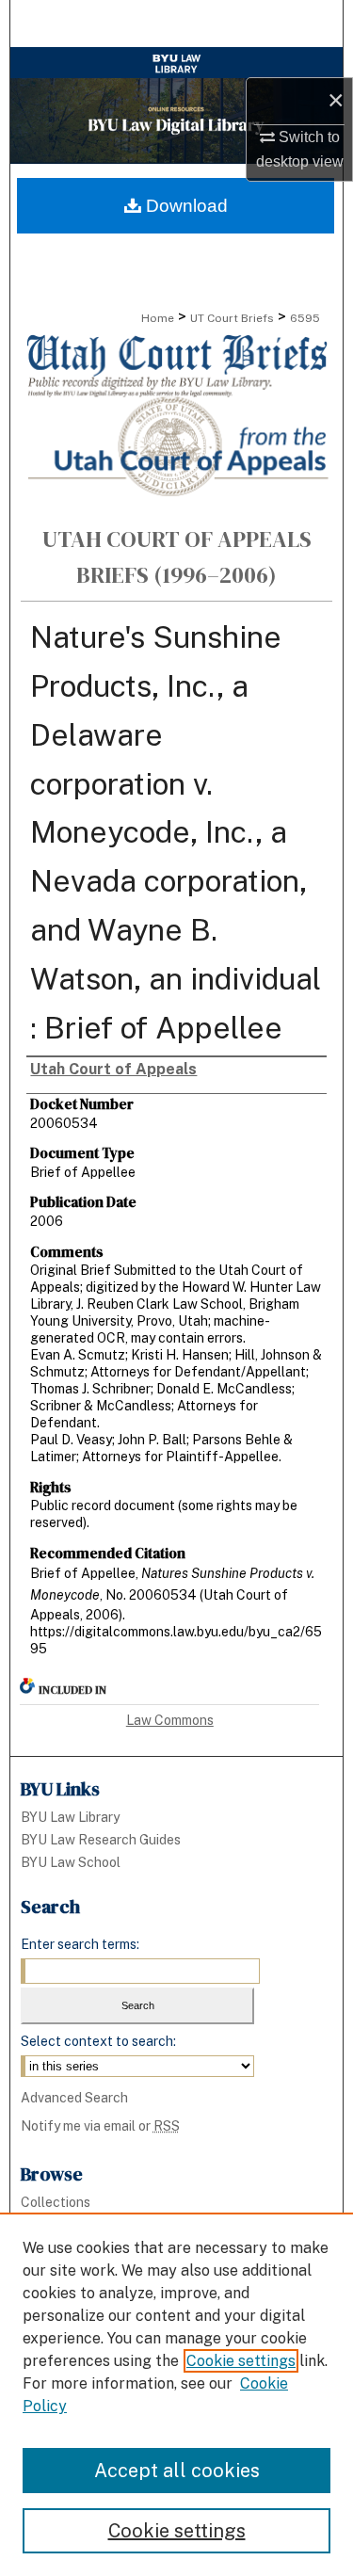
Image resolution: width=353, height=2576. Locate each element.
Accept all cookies (177, 2471)
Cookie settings (241, 2361)
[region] (176, 2394)
